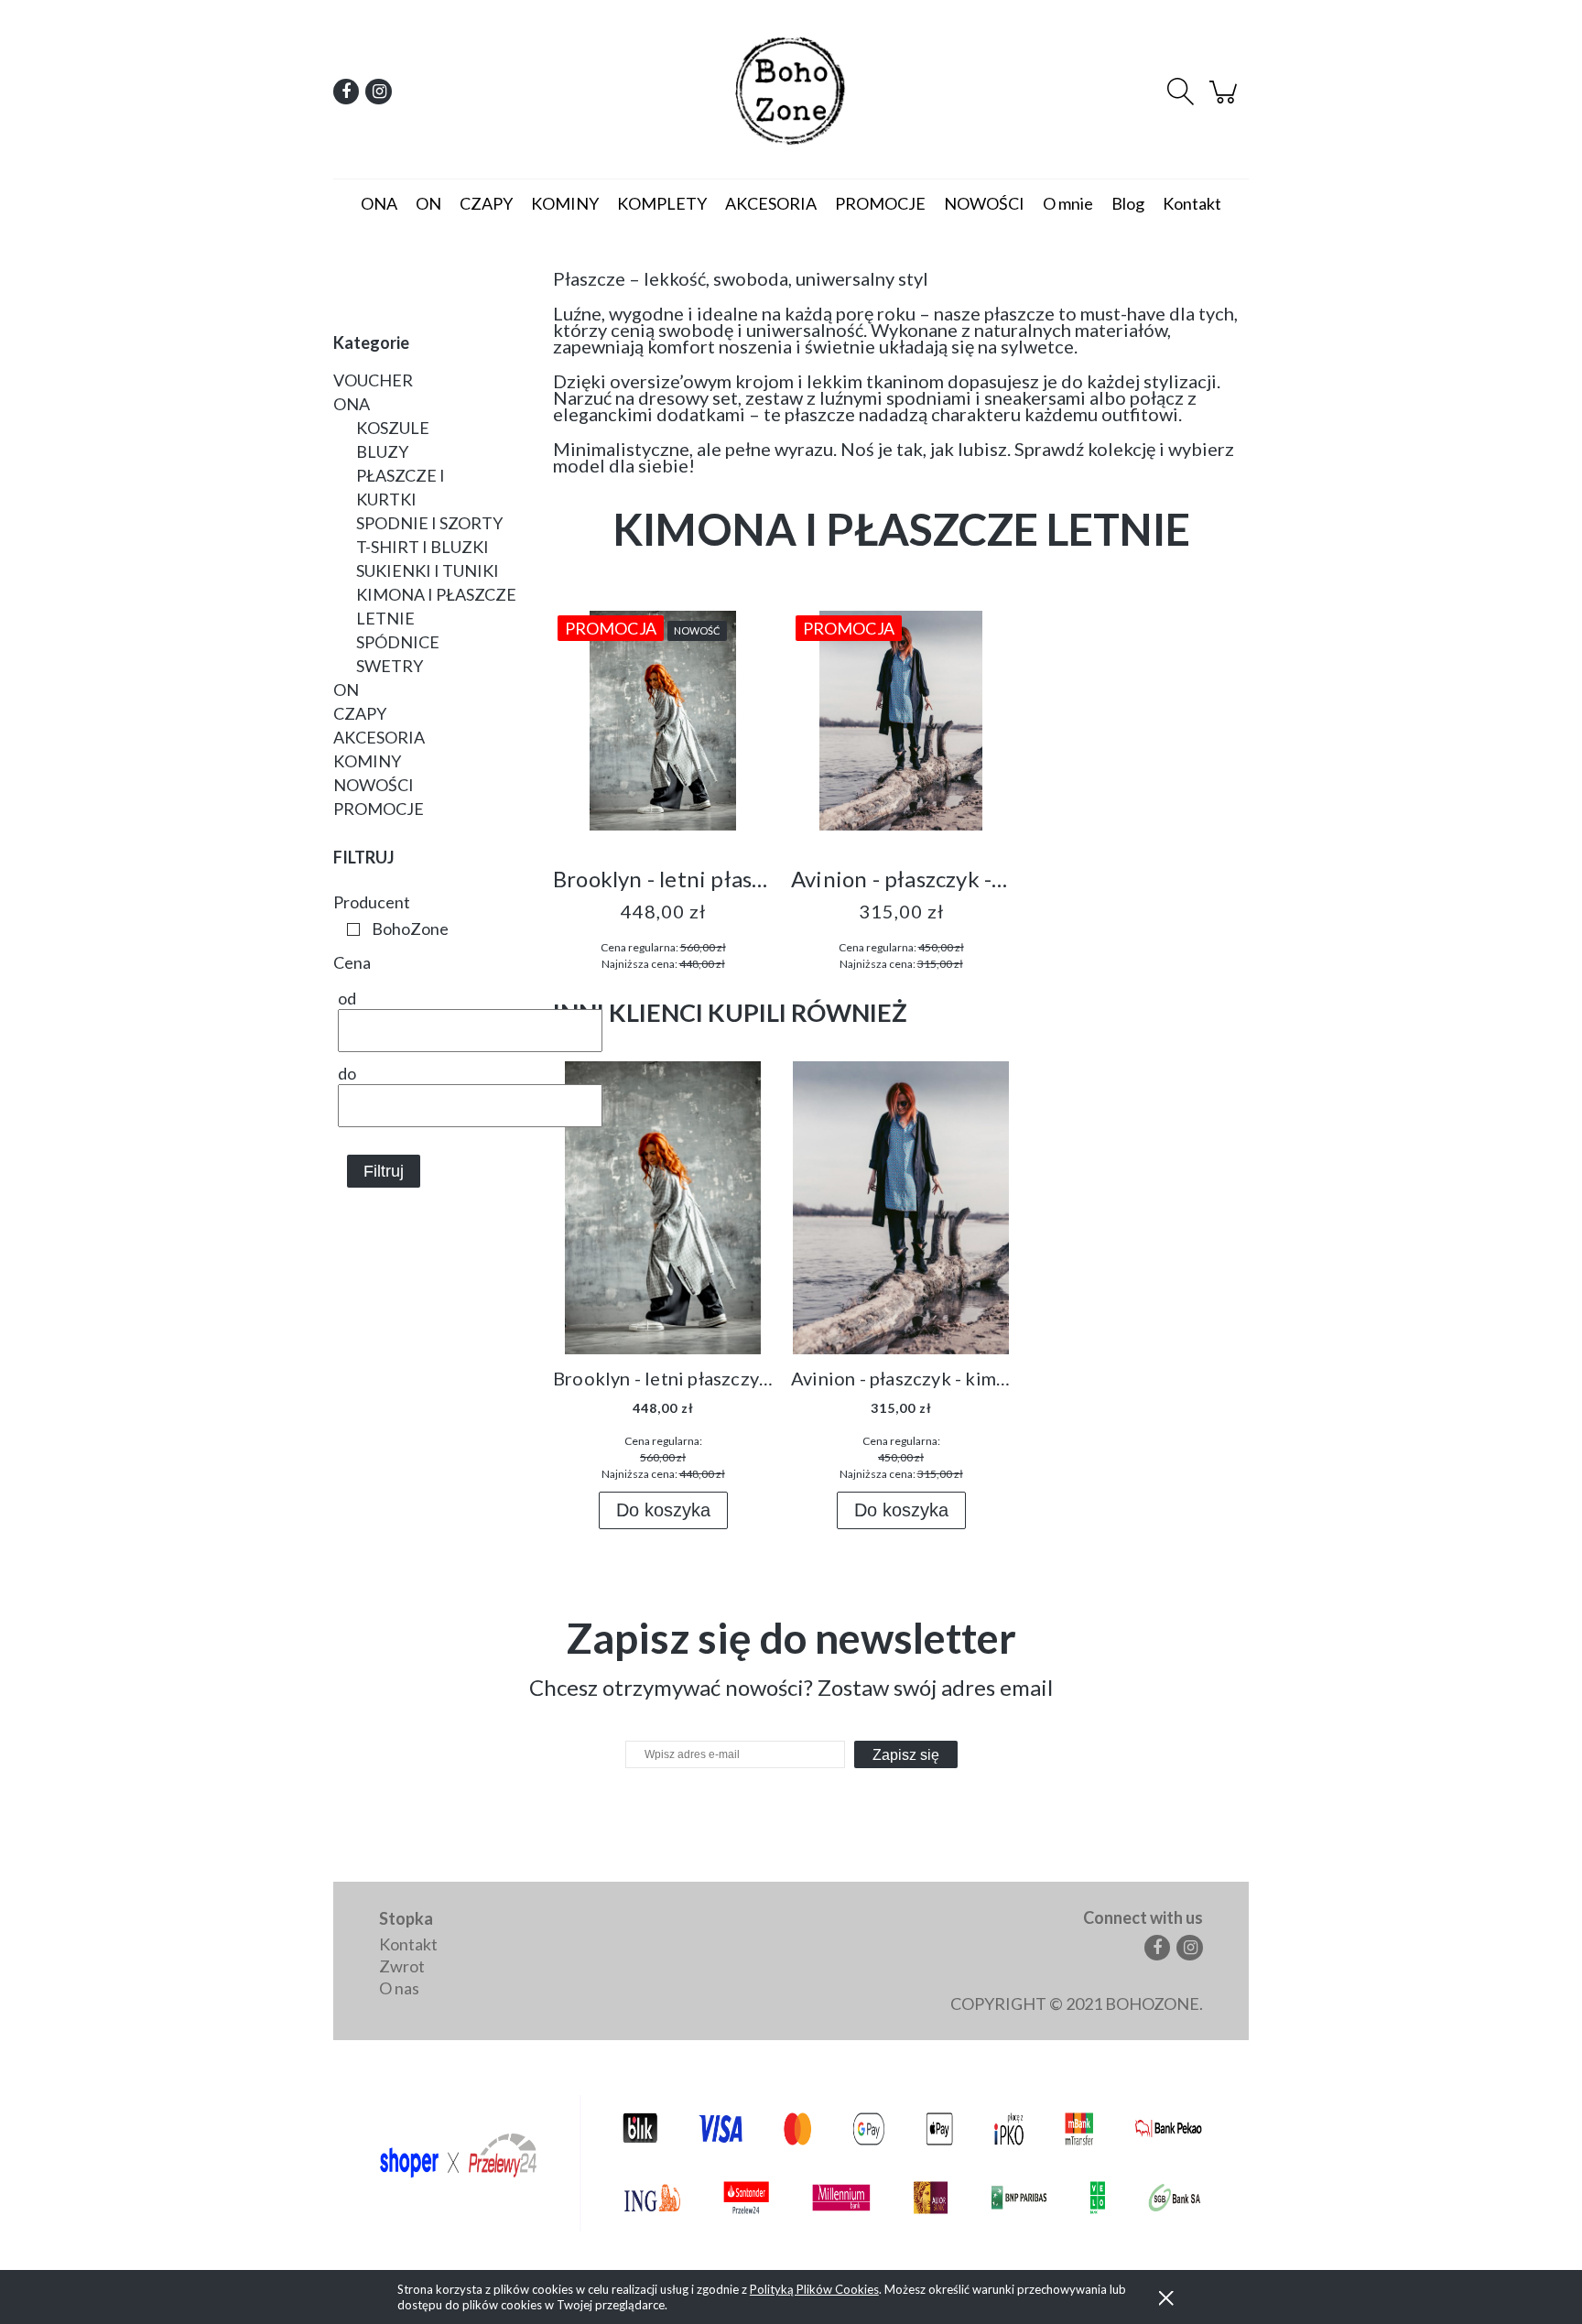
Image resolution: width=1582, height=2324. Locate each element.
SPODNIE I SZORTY (429, 523)
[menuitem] (379, 203)
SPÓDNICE (398, 642)
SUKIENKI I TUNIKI (428, 570)
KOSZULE (393, 428)
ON (346, 690)
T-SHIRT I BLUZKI (423, 547)
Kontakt (408, 1944)
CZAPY (360, 713)
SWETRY (390, 666)
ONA (352, 404)
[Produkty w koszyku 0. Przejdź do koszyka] (1226, 99)
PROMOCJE (379, 809)
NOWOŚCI (374, 785)
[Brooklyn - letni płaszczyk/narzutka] (663, 725)
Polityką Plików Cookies (814, 2289)
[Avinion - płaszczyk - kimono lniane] (901, 725)
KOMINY (367, 761)
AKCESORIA (379, 737)
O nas (399, 1988)
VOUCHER (373, 380)
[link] (393, 929)
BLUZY (382, 451)
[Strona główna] (791, 92)
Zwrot (402, 1966)
